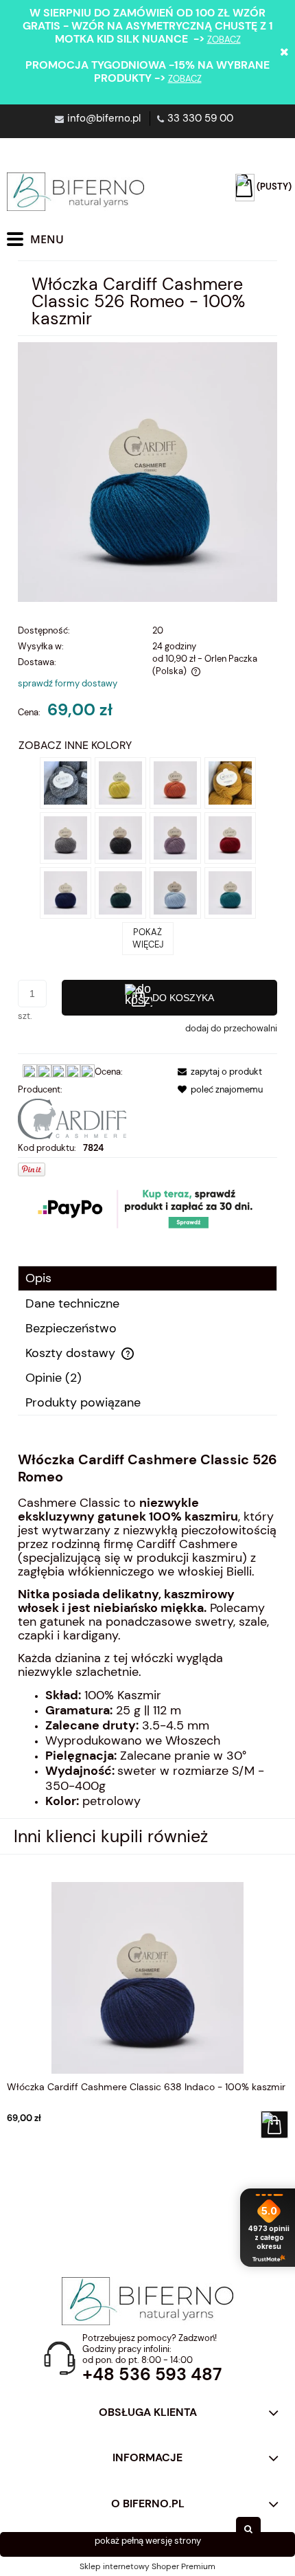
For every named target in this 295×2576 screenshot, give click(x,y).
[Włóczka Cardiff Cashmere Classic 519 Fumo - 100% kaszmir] (66, 837)
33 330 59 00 (200, 118)
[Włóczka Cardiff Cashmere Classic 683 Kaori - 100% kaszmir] (120, 782)
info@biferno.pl (104, 118)
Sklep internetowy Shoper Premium (147, 2566)
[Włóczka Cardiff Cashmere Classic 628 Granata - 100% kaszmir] (230, 837)
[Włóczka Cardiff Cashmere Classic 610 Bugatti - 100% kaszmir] (230, 892)
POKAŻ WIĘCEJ (148, 938)
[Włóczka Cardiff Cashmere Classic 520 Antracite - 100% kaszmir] (120, 837)
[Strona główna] (75, 192)
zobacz (224, 40)
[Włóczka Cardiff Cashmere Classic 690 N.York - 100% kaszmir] (66, 782)
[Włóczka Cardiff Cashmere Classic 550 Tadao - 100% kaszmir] (230, 782)
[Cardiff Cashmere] (72, 1118)
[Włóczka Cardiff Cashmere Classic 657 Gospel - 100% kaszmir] (175, 837)
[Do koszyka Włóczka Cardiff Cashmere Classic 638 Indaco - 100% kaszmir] (274, 2125)
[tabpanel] (147, 1630)
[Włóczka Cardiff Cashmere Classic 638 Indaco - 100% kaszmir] (66, 892)
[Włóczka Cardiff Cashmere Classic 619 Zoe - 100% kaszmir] (120, 892)
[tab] (147, 1278)
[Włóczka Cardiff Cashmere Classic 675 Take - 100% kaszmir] (175, 782)
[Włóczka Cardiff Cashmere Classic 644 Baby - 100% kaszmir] (175, 892)
